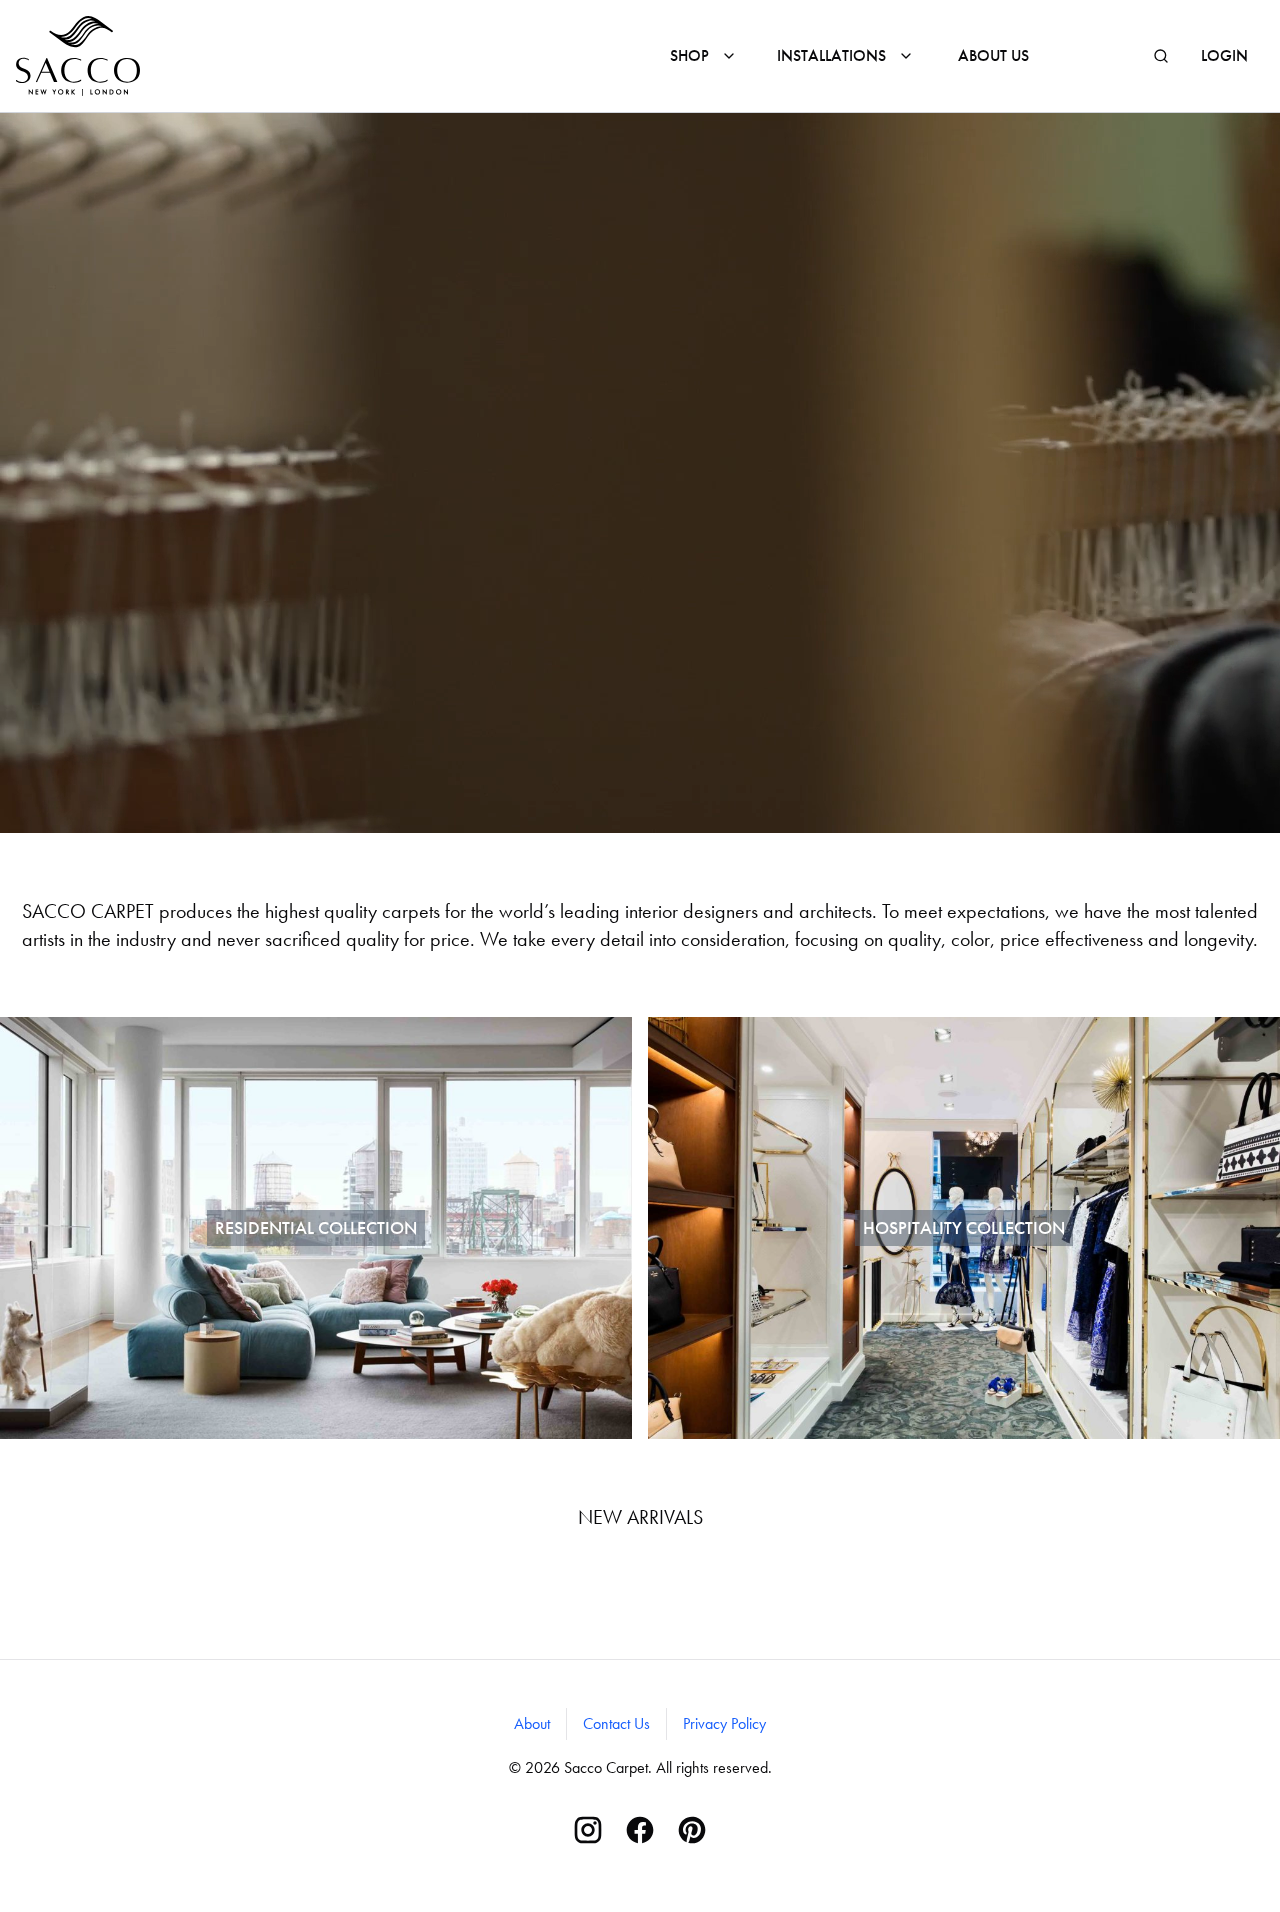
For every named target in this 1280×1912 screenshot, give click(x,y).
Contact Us (616, 1723)
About (532, 1723)
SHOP (689, 55)
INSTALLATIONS (831, 55)
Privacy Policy (724, 1723)
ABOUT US (993, 55)
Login (1224, 55)
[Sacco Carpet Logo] (78, 56)
